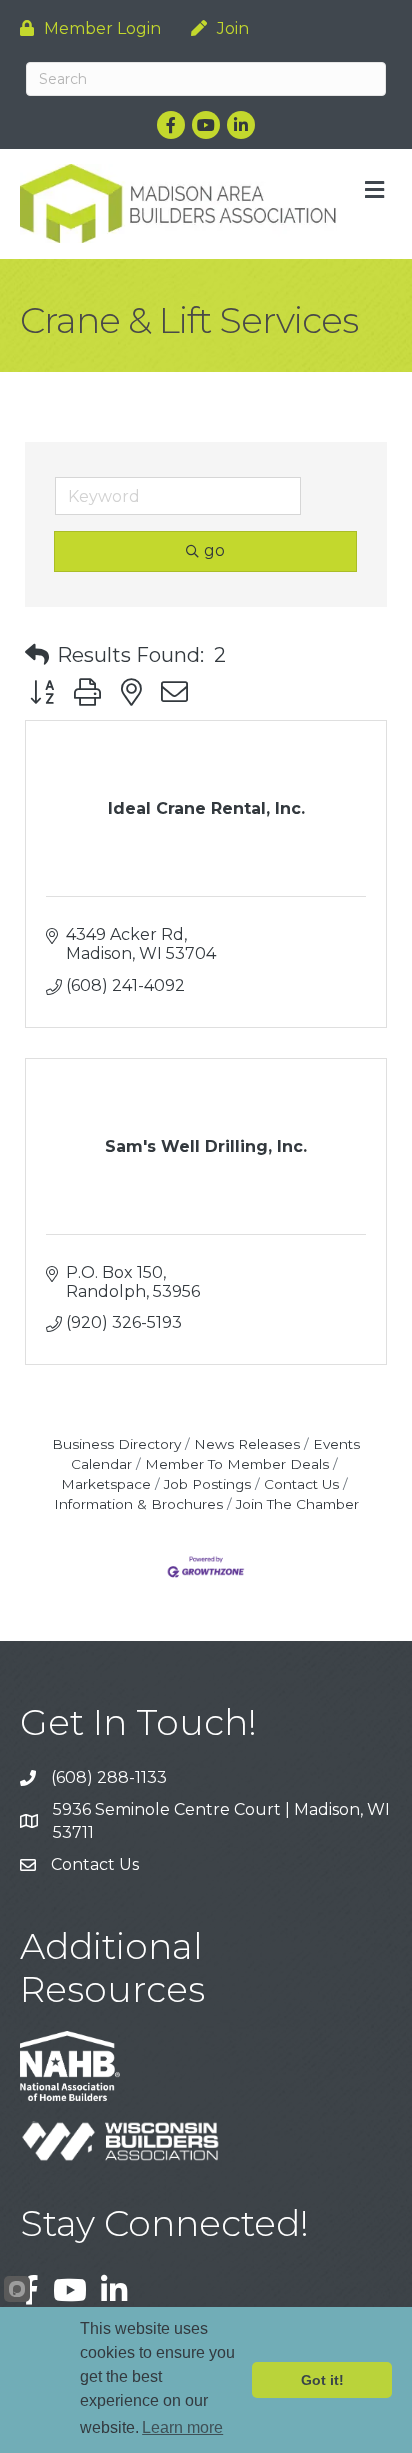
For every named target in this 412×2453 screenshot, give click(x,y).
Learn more (182, 2427)
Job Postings (207, 1484)
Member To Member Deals (237, 1464)
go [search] (214, 550)
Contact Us (301, 1484)
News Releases (247, 1444)
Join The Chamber (297, 1504)
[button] (37, 655)
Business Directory (116, 1444)
